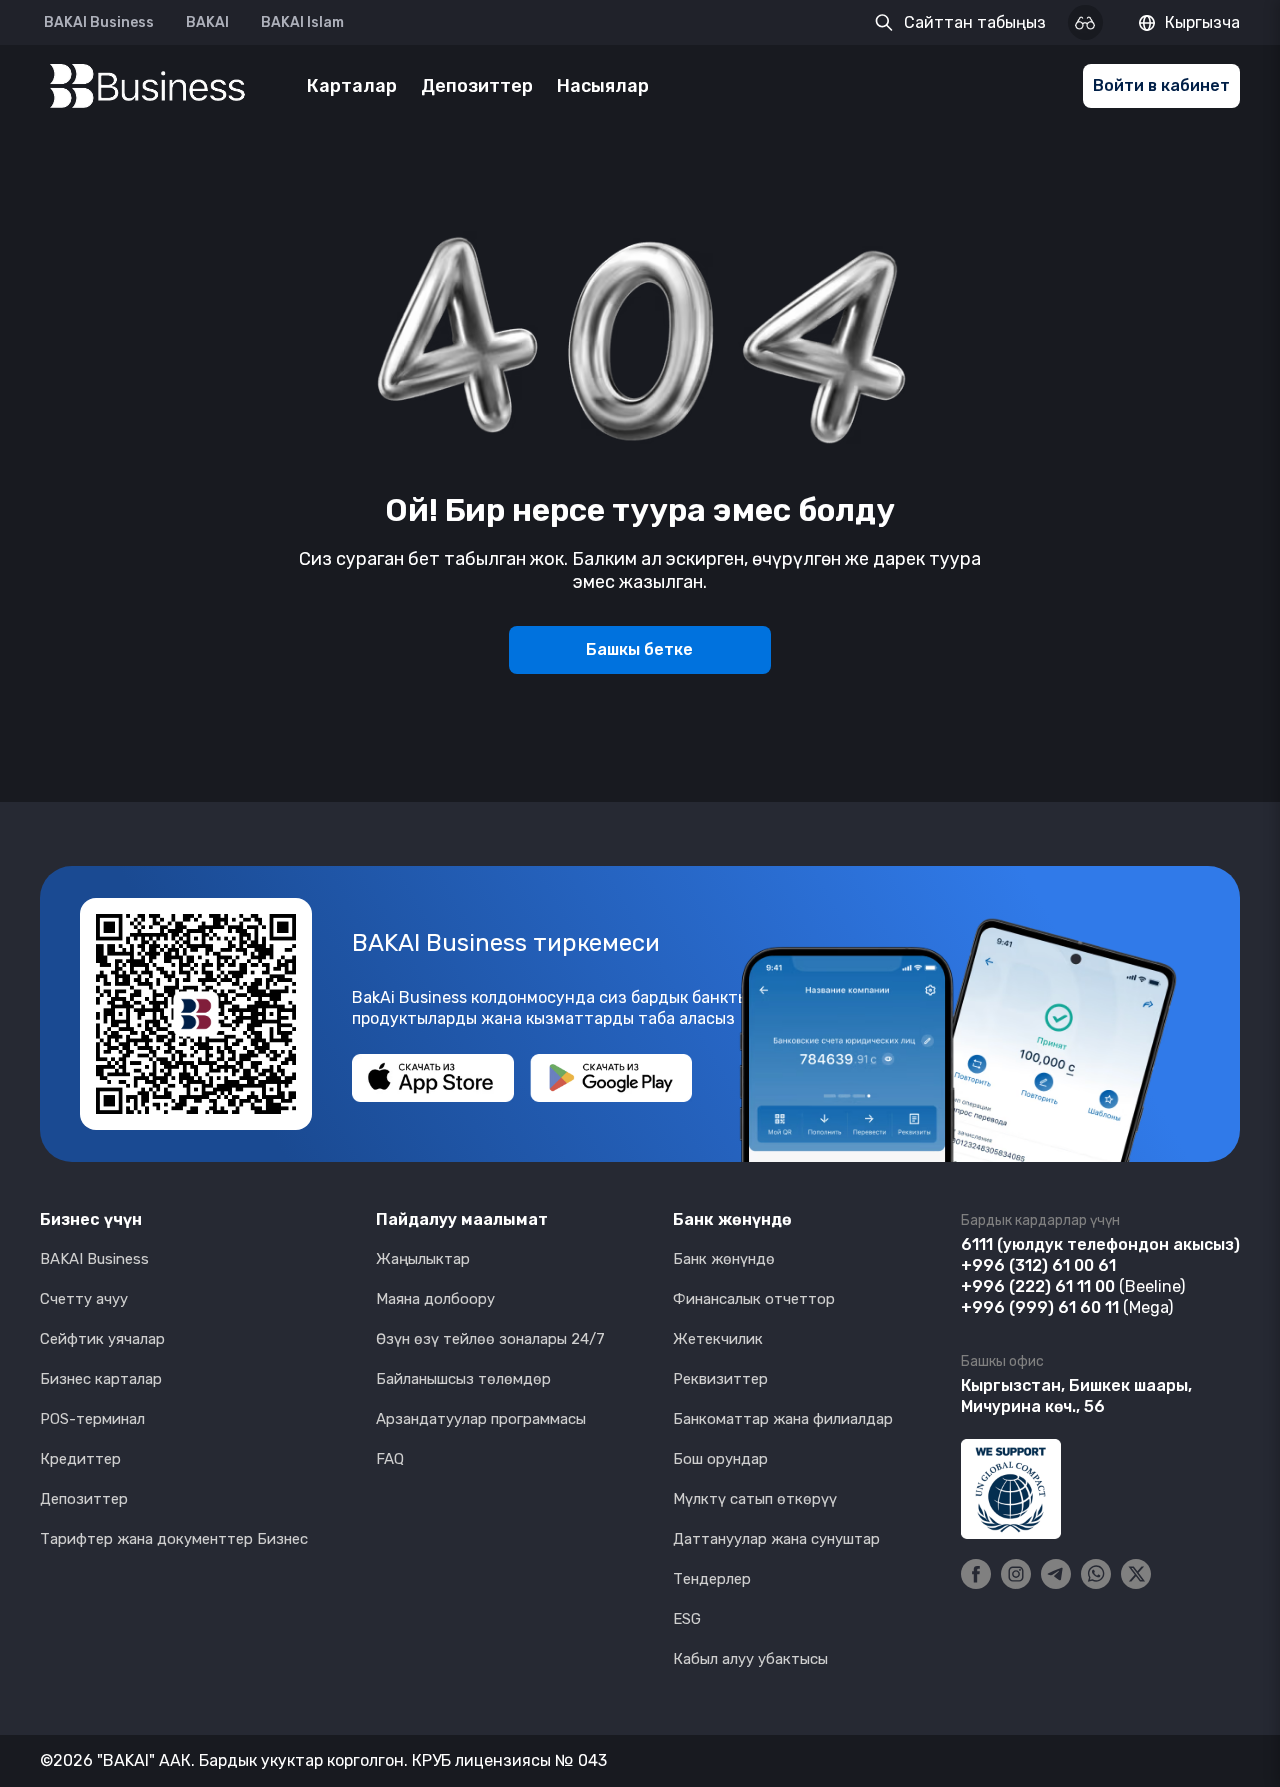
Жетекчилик (718, 1339)
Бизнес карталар (101, 1379)
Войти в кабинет (1161, 85)
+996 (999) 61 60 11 (1040, 1307)
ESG (687, 1619)
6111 (977, 1244)
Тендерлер (712, 1579)
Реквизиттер (720, 1379)
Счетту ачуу (84, 1299)
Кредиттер (80, 1459)
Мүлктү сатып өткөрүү (755, 1499)
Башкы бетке (639, 649)
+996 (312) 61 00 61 (1038, 1265)
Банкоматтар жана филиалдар (783, 1419)
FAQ (390, 1459)
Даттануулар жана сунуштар (776, 1539)
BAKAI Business (99, 22)
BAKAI (207, 22)
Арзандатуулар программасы (481, 1419)
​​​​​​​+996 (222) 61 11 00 (1038, 1286)
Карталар (352, 86)
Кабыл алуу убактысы (750, 1659)
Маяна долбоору (435, 1299)
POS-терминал (92, 1419)
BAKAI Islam (302, 22)
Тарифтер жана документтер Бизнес (174, 1539)
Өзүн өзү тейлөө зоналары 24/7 (490, 1339)
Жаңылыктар (423, 1259)
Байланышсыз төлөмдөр (463, 1379)
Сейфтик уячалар (102, 1339)
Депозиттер (477, 86)
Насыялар (603, 86)
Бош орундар (720, 1459)
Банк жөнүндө (724, 1259)
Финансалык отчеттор (754, 1299)
